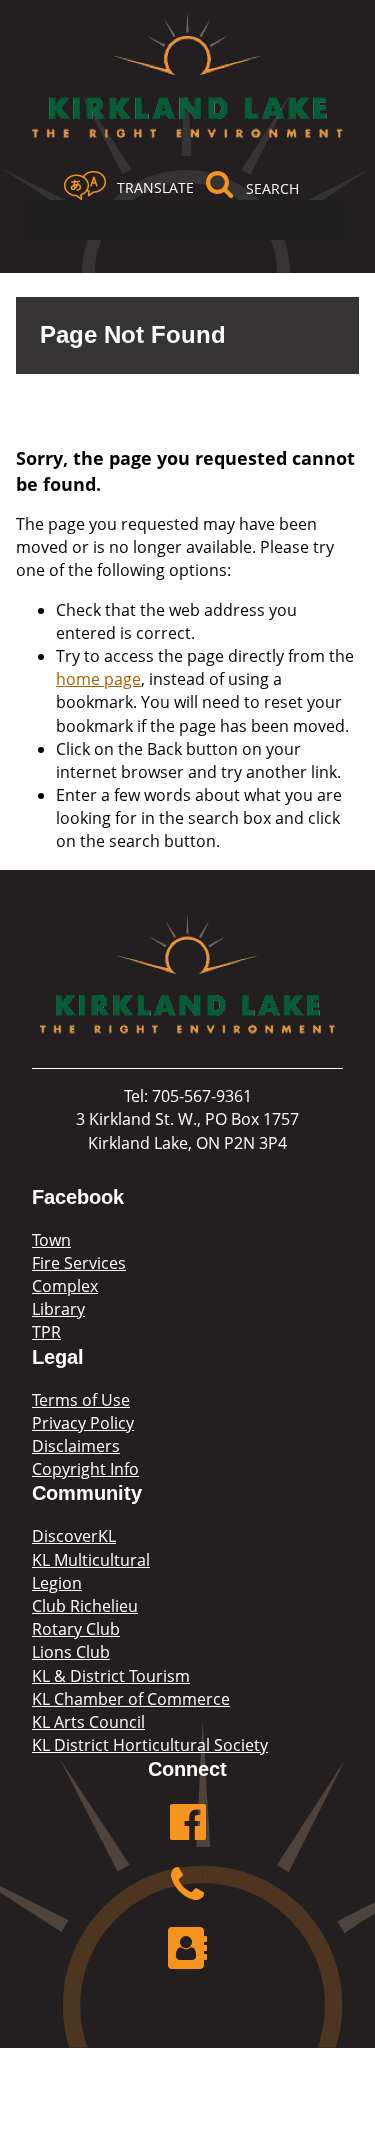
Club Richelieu (85, 1606)
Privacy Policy (83, 1423)
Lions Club (71, 1652)
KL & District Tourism (111, 1676)
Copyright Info (85, 1469)
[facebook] (188, 1832)
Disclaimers (76, 1446)
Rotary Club (76, 1629)
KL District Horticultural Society (150, 1745)
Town (51, 1240)
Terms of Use (81, 1400)
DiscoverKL (74, 1536)
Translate (155, 187)
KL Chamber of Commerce (131, 1699)
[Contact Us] (188, 1958)
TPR (46, 1332)
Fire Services (79, 1263)
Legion (57, 1583)
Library (58, 1309)
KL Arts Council (88, 1722)
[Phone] (188, 1895)
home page (98, 679)
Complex (65, 1286)
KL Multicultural (91, 1560)
